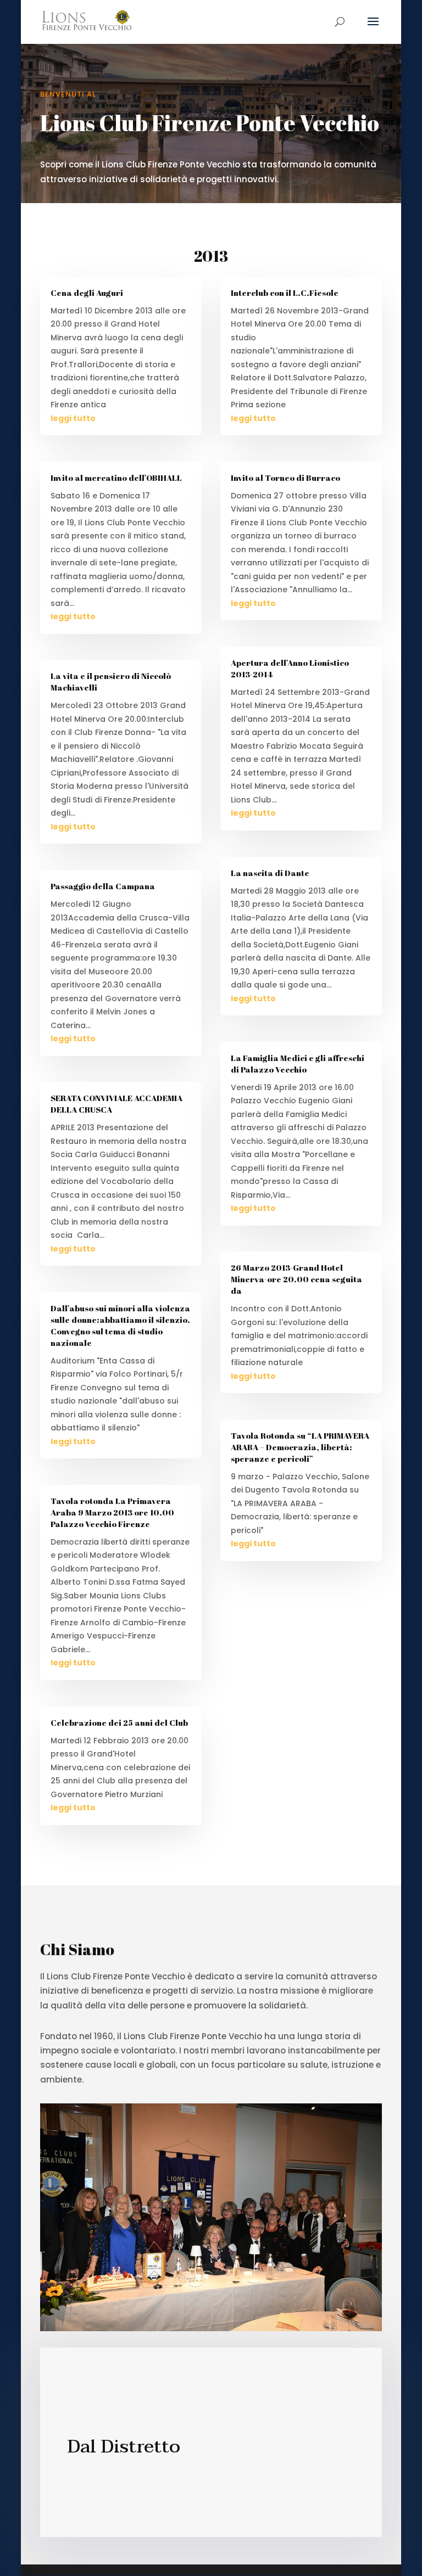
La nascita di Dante (270, 873)
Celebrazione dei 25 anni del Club (119, 1722)
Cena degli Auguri (87, 293)
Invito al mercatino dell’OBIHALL (116, 478)
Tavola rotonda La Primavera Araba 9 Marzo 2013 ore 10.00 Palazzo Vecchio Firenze (112, 1512)
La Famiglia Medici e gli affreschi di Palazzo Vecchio (298, 1063)
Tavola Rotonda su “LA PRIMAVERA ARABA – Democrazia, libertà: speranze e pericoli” (300, 1447)
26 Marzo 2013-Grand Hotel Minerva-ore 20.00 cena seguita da (296, 1279)
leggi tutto (73, 418)
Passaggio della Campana (103, 886)
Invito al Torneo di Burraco (285, 478)
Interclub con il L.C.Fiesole (285, 293)
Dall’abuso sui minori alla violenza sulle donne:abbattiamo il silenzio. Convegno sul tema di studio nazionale (120, 1325)
